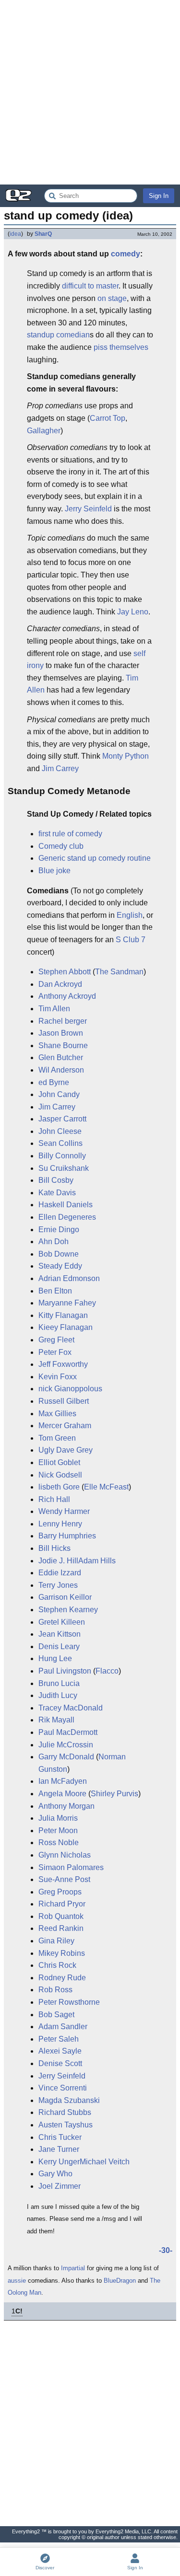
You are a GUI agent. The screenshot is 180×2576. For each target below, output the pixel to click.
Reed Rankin (61, 1928)
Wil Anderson (61, 1070)
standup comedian (58, 335)
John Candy (59, 1094)
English (130, 915)
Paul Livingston (65, 1671)
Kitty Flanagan (63, 1315)
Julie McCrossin (66, 1745)
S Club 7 (131, 940)
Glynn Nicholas (65, 1855)
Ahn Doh (54, 1242)
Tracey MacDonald (71, 1708)
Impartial (73, 2268)
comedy (126, 254)
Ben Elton (55, 1291)
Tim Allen (54, 1009)
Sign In (159, 196)
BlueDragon (120, 2281)
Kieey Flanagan (66, 1327)
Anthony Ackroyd (67, 996)
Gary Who (55, 2174)
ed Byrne (54, 1082)
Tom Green (57, 1438)
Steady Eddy (60, 1266)
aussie (17, 2281)
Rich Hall (54, 1499)
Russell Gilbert (64, 1401)
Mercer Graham (65, 1426)
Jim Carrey (60, 768)
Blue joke (54, 871)
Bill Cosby (56, 1180)
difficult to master (90, 286)
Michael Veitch (105, 2162)
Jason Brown (61, 1033)
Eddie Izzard (60, 1573)
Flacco (107, 1671)
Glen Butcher (61, 1057)
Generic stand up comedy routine (95, 858)
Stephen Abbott (65, 972)
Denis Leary (59, 1646)
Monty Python (126, 756)
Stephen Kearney (68, 1610)
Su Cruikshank (64, 1168)
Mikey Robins (62, 1953)
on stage (112, 298)
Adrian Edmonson (69, 1278)
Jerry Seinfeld (88, 509)
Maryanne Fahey (67, 1303)
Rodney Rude (62, 1978)
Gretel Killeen (62, 1622)
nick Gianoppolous (70, 1389)
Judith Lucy (58, 1695)
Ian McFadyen (63, 1781)
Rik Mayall (56, 1720)
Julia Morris (58, 1818)
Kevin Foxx (58, 1377)
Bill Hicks (54, 1548)
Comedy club (61, 846)
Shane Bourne (63, 1045)
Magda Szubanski (69, 2100)
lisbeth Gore (59, 1487)
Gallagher (44, 431)
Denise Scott (60, 2063)
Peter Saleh (59, 2039)
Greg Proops (60, 1892)
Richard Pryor (62, 1904)
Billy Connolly (62, 1156)
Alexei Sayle (60, 2051)
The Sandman (119, 972)
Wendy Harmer (64, 1511)
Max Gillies (57, 1414)
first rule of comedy (70, 834)
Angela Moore (62, 1794)
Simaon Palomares (71, 1867)
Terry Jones (58, 1585)
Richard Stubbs (65, 2112)
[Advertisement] (90, 92)
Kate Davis (57, 1193)
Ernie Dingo (59, 1230)
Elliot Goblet (59, 1462)
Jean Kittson (60, 1634)
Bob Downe (59, 1254)
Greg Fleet (56, 1340)
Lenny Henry (60, 1524)
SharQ (43, 234)
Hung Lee (55, 1658)
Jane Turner (59, 2149)
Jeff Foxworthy (63, 1364)
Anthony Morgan (66, 1806)
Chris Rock (57, 1965)
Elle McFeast (106, 1487)
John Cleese (60, 1131)
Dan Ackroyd (60, 984)
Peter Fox (55, 1352)
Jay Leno (133, 612)
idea (15, 234)
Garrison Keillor (65, 1597)
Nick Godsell (60, 1475)
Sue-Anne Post (64, 1879)
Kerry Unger (59, 2162)
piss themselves (121, 347)
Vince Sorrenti (63, 2088)
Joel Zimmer (60, 2186)
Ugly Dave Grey (66, 1450)
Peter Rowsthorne (69, 2002)
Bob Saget (56, 2015)
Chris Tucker (60, 2137)
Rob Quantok (61, 1916)
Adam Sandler (63, 2027)
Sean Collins (60, 1143)
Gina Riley (56, 1941)
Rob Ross (55, 1990)
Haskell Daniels (66, 1205)
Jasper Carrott (62, 1119)
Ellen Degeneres (67, 1217)
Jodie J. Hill (58, 1561)
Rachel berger (63, 1021)
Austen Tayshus (66, 2125)
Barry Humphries (67, 1536)
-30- (166, 2250)
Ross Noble (59, 1842)
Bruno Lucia (59, 1683)
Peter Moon (58, 1831)
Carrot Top (108, 418)
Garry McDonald (66, 1757)
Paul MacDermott (68, 1732)
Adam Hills (97, 1561)
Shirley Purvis (114, 1794)
